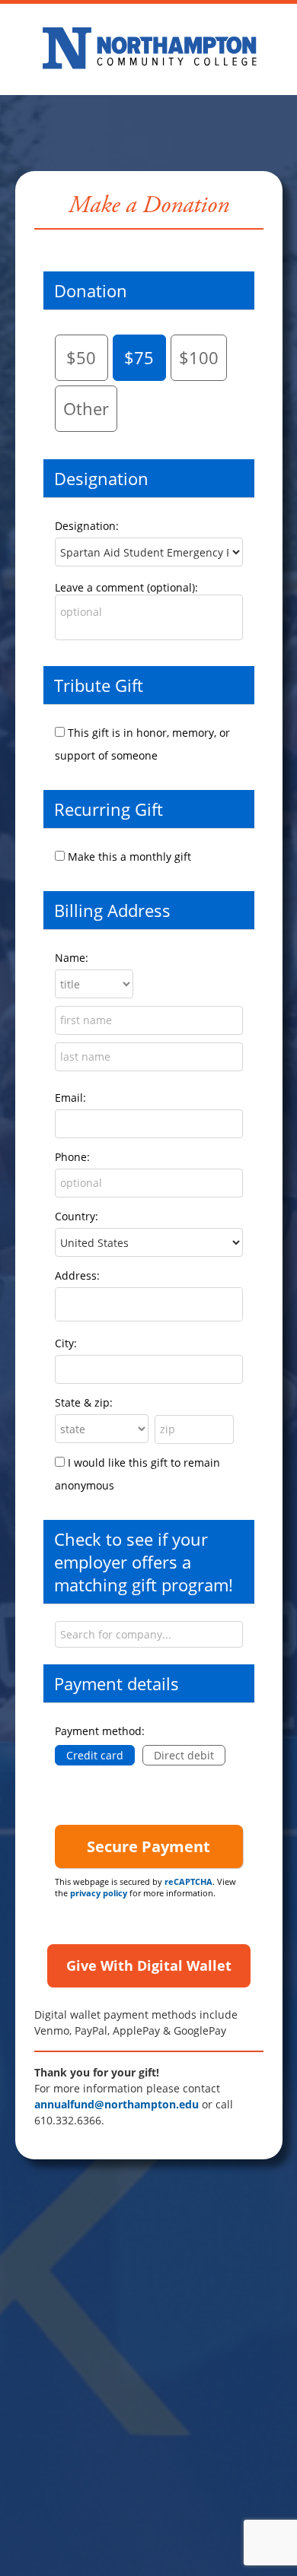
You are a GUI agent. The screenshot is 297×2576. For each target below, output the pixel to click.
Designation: (87, 526)
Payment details (117, 1683)
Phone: (72, 1157)
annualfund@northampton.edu (117, 2104)
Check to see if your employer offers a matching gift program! (144, 1562)
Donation (91, 290)
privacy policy (99, 1893)
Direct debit (184, 1755)
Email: (70, 1098)
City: (66, 1343)
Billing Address (112, 910)
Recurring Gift (109, 809)
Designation (101, 478)
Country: (77, 1216)
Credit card (95, 1755)
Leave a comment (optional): (126, 587)
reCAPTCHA (188, 1881)
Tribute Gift (99, 685)
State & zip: (84, 1402)
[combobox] (149, 1634)
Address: (77, 1275)
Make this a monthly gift (129, 857)
